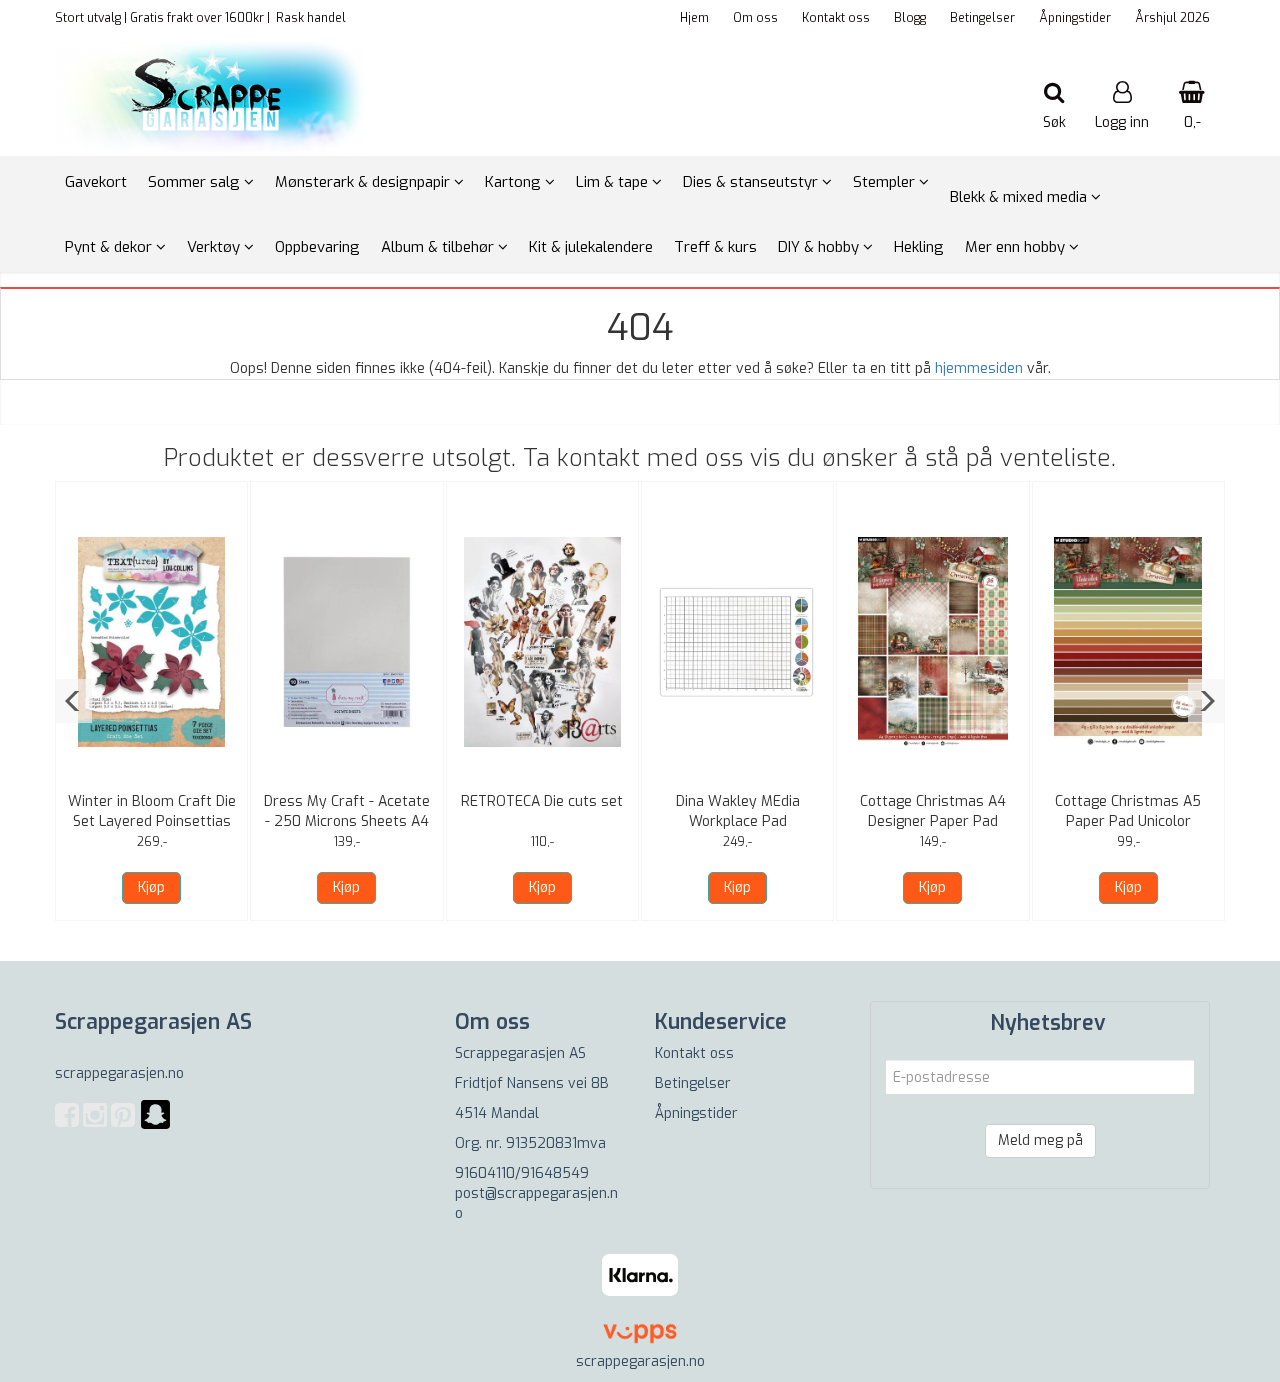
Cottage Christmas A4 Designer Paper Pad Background (933, 821)
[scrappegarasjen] (155, 1126)
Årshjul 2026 (1172, 18)
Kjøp (151, 887)
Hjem (694, 18)
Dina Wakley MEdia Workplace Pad (738, 811)
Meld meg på (1040, 1140)
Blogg (910, 18)
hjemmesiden (979, 368)
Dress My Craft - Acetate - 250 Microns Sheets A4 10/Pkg (347, 821)
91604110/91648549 (522, 1173)
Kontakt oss (836, 18)
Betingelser (982, 18)
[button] (73, 701)
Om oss (755, 18)
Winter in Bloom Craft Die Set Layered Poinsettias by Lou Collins (152, 821)
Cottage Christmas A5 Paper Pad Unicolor (1128, 811)
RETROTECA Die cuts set (542, 801)
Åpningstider (1075, 18)
